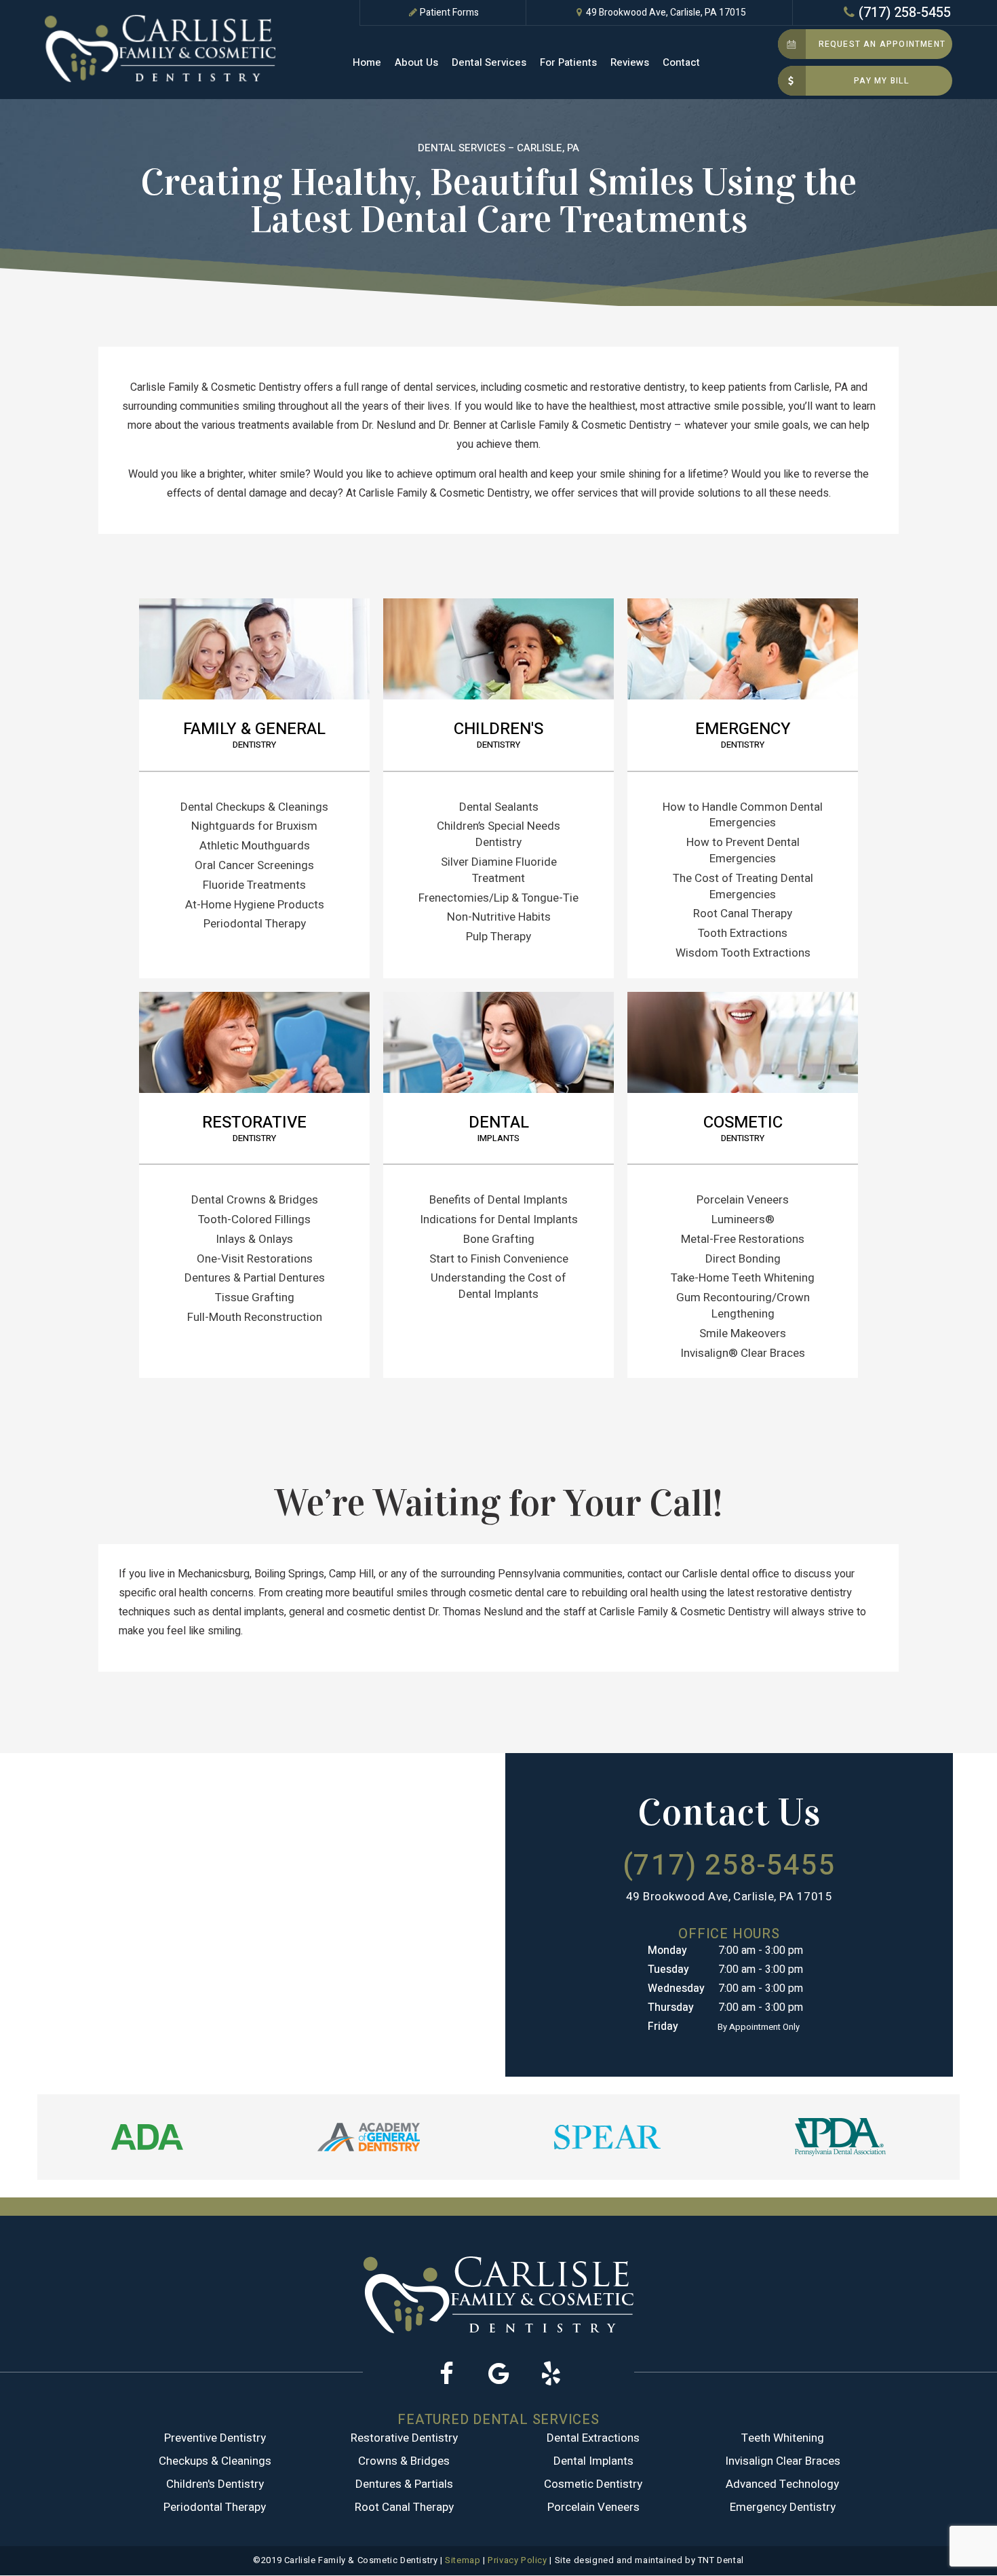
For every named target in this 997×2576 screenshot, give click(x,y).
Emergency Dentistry (783, 2507)
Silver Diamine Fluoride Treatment (499, 870)
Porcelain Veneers (743, 1200)
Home (367, 62)
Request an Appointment (882, 44)
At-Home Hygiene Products (255, 905)
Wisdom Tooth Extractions (743, 953)
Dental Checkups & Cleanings (254, 807)
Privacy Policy (517, 2560)
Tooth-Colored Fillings (254, 1219)
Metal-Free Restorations (743, 1239)
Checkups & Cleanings (215, 2461)
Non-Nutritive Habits (499, 917)
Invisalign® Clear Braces (743, 1353)
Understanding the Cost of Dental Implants (498, 1286)
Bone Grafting (499, 1239)
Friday (663, 2026)
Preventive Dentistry (215, 2438)
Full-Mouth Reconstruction (255, 1317)
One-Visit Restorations (255, 1259)
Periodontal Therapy (255, 924)
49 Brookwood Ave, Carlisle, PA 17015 (666, 13)
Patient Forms (449, 13)
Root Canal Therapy (743, 914)
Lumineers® (743, 1219)
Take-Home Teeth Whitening (743, 1278)
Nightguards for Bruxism (254, 826)
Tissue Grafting (255, 1297)
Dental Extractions (593, 2438)
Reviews (630, 62)
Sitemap (463, 2560)
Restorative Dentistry (404, 2438)
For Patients (568, 62)
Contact (681, 62)
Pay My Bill (882, 81)
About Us (416, 62)
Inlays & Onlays (254, 1239)
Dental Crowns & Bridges (255, 1200)
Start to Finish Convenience (499, 1259)
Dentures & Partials (404, 2484)
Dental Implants (593, 2461)
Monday (667, 1950)
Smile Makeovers (743, 1333)
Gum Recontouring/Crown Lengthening (743, 1306)
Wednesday (676, 1988)
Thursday (671, 2007)
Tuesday (668, 1969)
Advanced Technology (782, 2484)
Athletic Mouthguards (255, 846)
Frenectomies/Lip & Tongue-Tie (498, 898)
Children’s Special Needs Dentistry (498, 834)
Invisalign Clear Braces (783, 2461)
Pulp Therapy (498, 937)
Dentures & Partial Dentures (255, 1278)
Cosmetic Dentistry (593, 2484)
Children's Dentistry (215, 2484)
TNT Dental (721, 2560)
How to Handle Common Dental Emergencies (743, 815)
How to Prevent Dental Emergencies (743, 850)
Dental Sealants (499, 807)
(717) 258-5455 (905, 13)
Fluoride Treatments (254, 885)
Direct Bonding (743, 1259)
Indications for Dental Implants (499, 1219)
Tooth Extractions (743, 933)
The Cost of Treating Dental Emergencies (743, 886)
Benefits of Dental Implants (498, 1200)
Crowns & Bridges (404, 2461)
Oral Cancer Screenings (254, 865)
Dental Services (489, 62)
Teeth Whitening (783, 2438)
